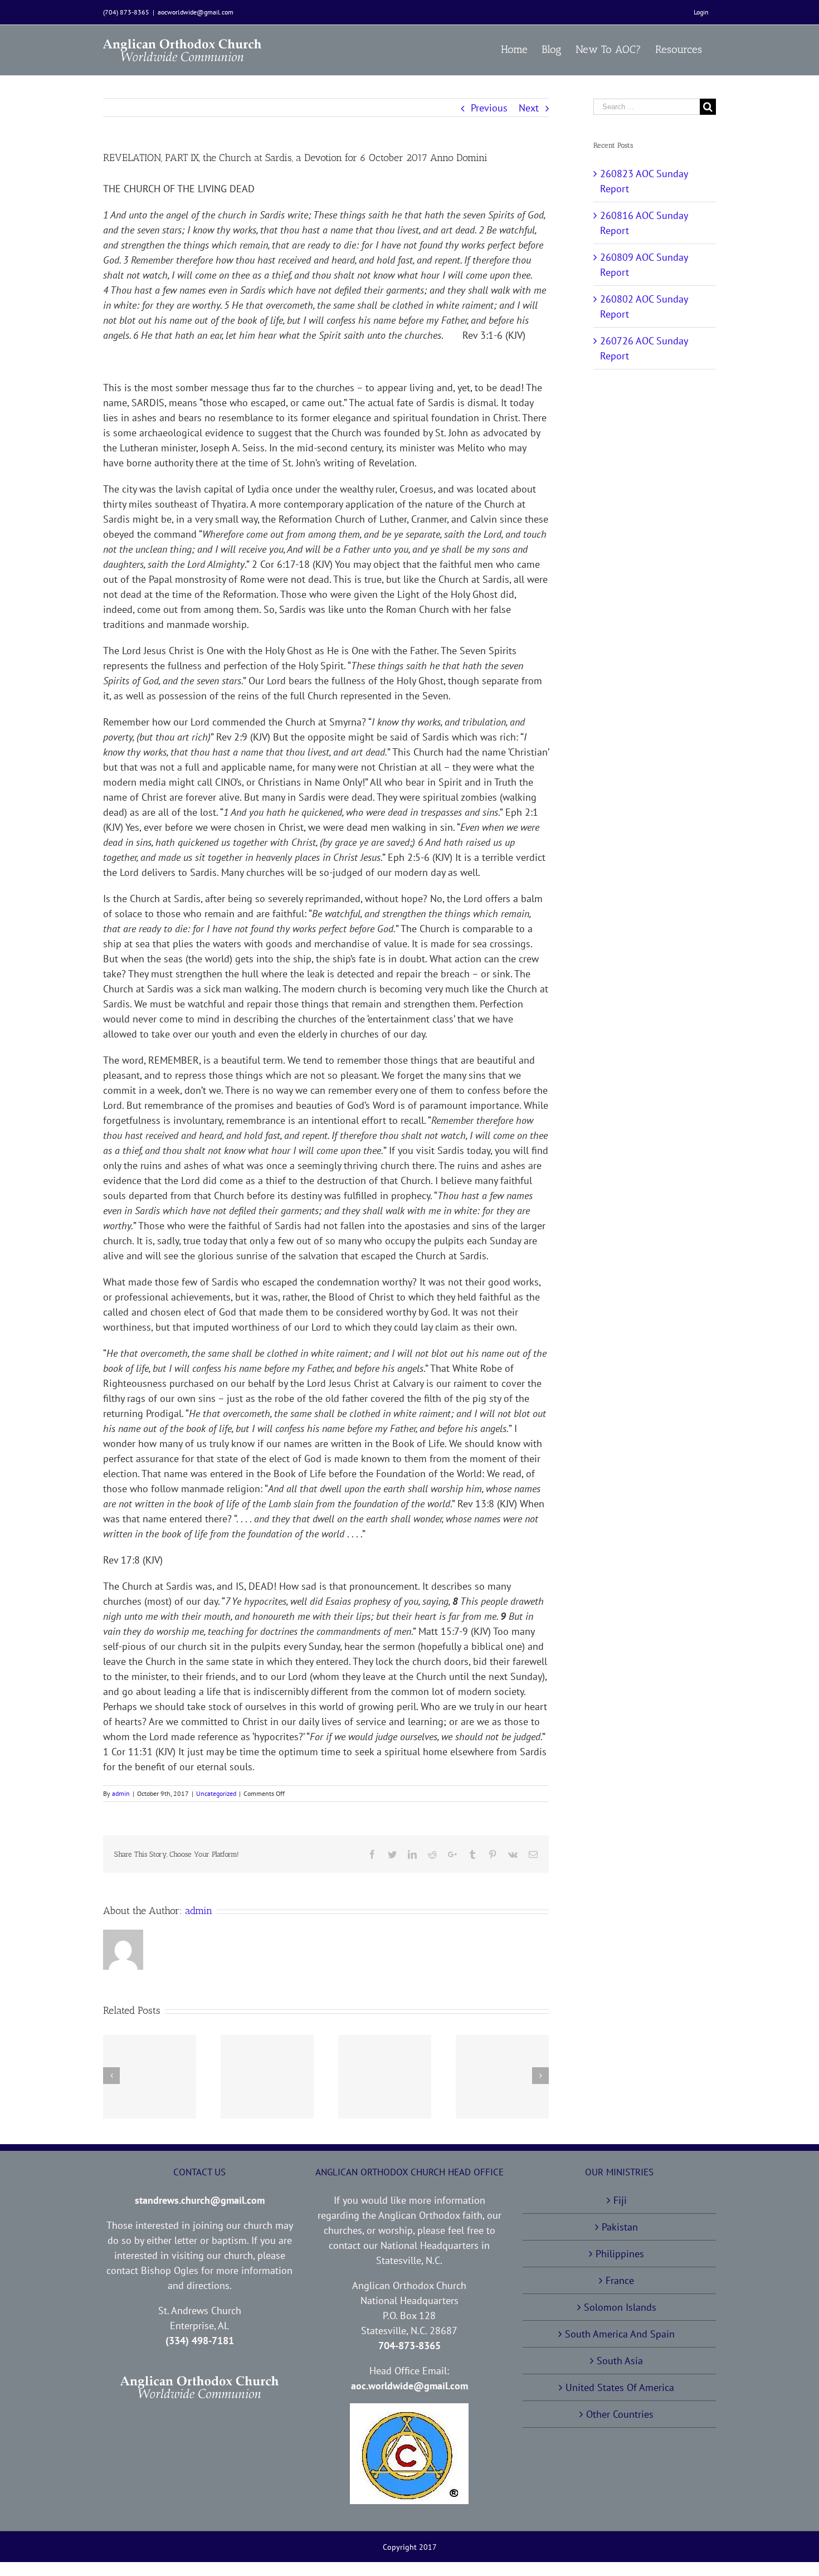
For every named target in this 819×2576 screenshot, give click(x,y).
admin (121, 1793)
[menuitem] (701, 12)
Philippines (620, 2254)
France (620, 2280)
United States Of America (620, 2387)
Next (529, 108)
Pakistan (620, 2227)
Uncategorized (216, 1793)
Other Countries (620, 2414)
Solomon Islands (620, 2307)
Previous (489, 108)
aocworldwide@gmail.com (196, 12)
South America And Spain (620, 2334)
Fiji (620, 2200)
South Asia (620, 2361)
